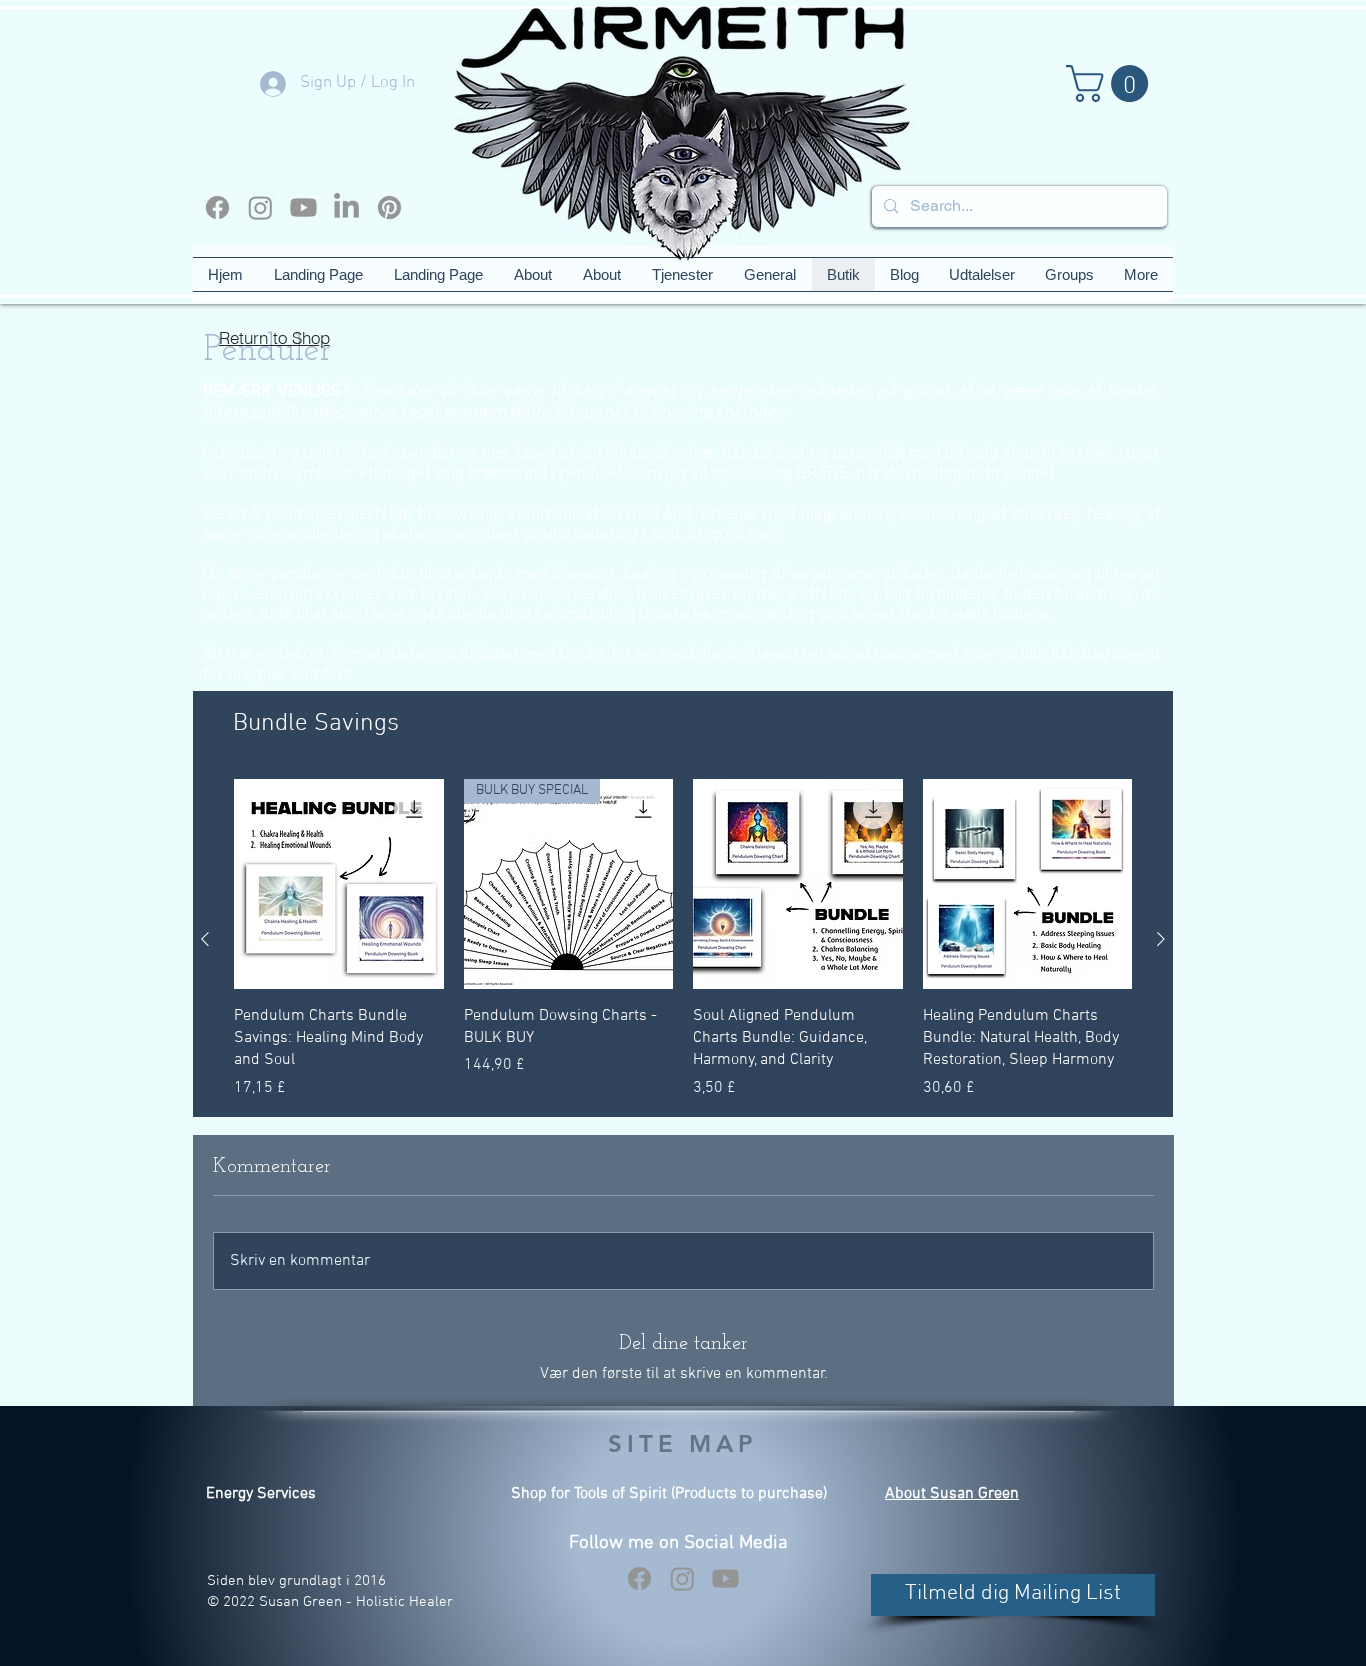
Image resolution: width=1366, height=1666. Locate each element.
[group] (683, 939)
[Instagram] (260, 207)
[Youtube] (303, 207)
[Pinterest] (389, 207)
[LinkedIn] (346, 207)
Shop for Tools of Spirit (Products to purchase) (669, 1494)
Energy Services (261, 1494)
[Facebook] (217, 207)
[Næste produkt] (1161, 939)
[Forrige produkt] (205, 939)
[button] (1111, 83)
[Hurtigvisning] (339, 884)
